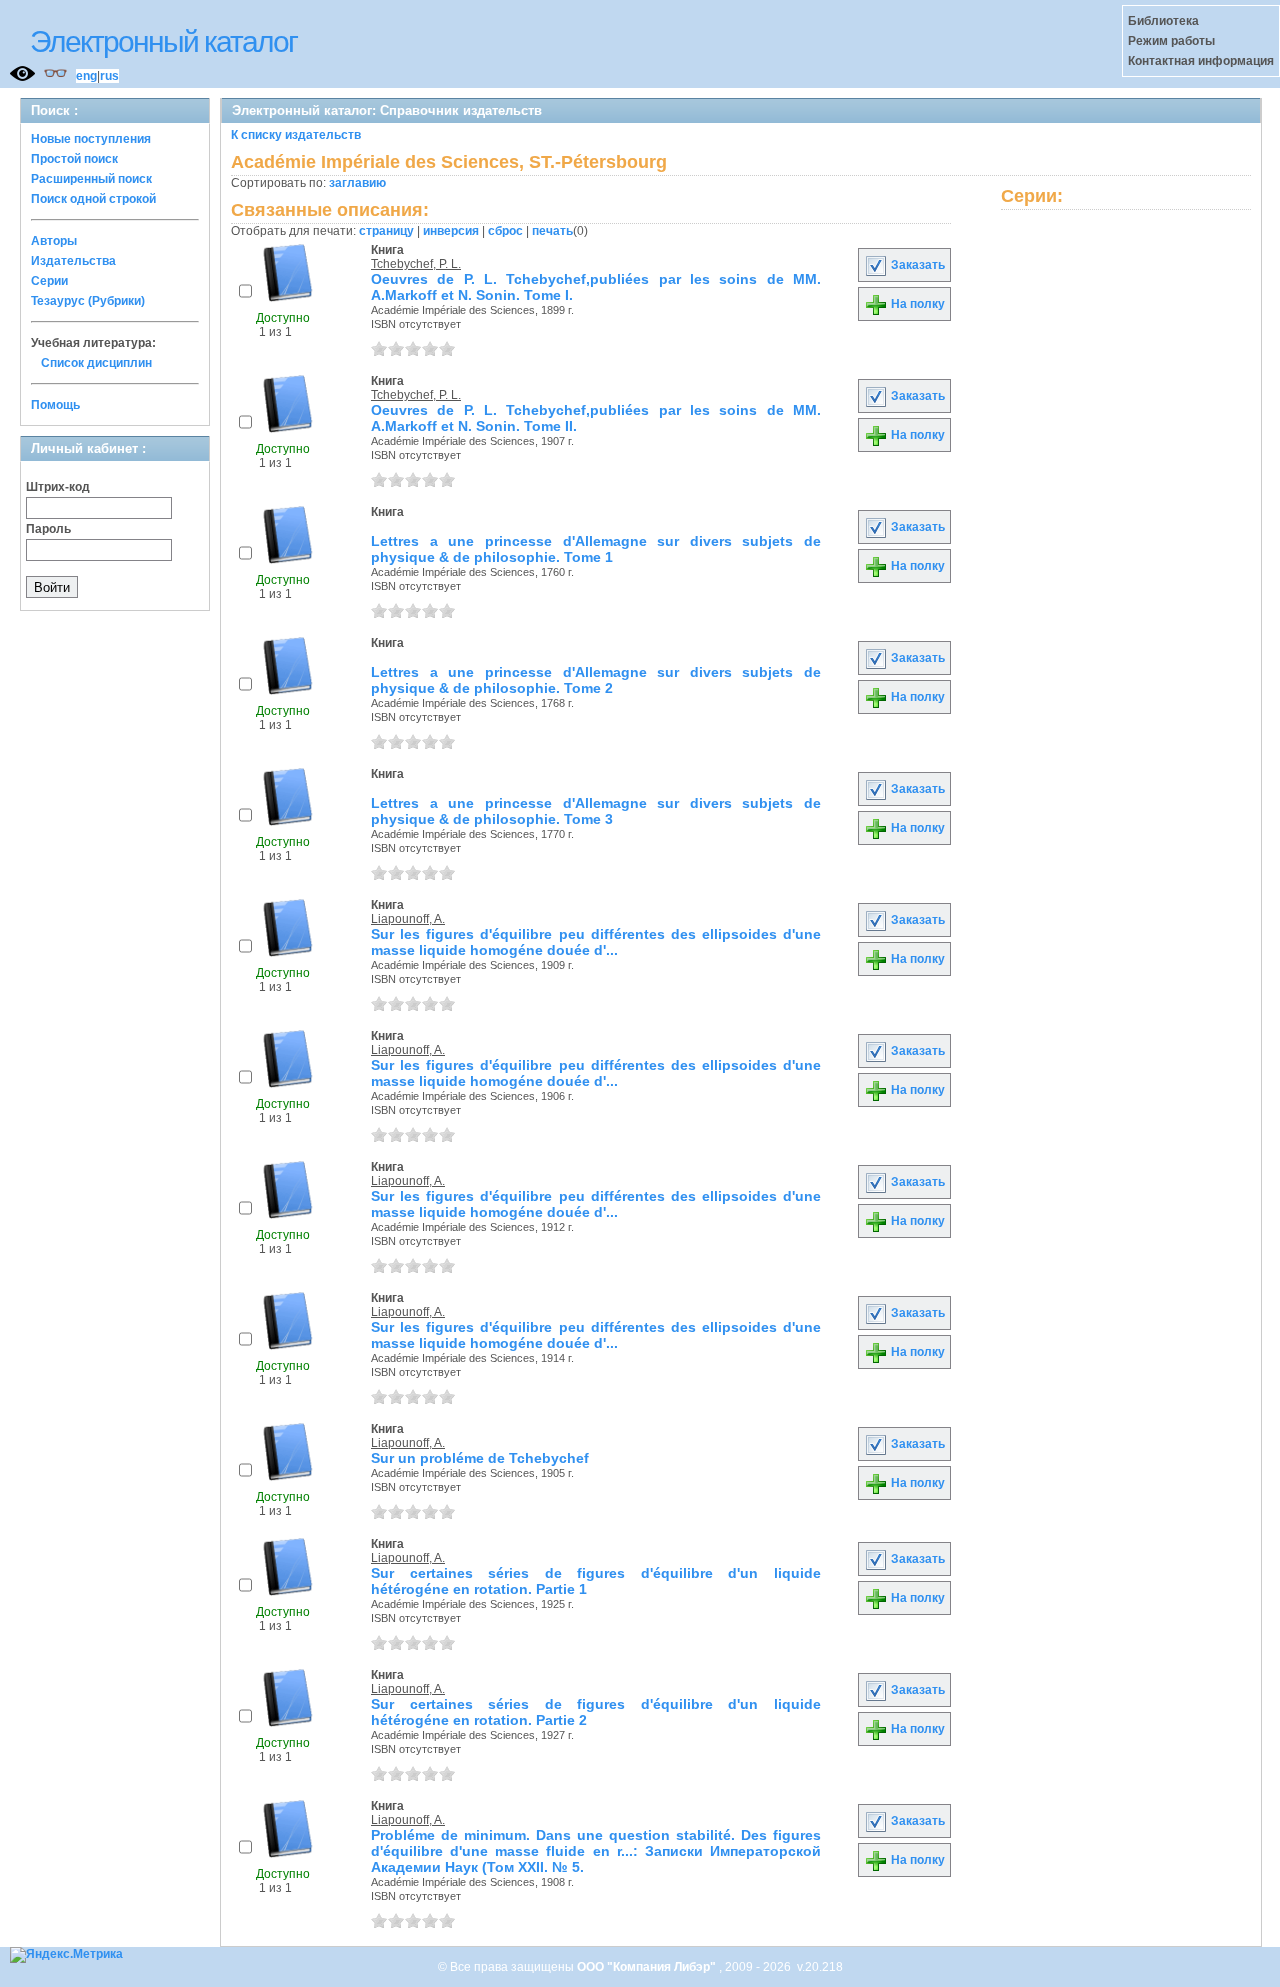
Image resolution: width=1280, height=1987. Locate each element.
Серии (49, 281)
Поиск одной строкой (93, 199)
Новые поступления (91, 139)
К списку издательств (296, 135)
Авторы (54, 241)
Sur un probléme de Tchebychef (480, 1458)
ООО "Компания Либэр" (648, 1967)
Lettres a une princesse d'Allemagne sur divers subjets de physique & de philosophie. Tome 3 (596, 811)
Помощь (55, 405)
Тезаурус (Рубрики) (88, 301)
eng (86, 76)
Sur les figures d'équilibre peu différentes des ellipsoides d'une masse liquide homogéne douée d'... (596, 942)
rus (109, 76)
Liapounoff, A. (408, 919)
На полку (916, 304)
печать (552, 231)
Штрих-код (58, 487)
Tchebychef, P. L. (416, 264)
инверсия (451, 231)
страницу (386, 231)
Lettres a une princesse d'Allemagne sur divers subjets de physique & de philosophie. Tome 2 (596, 680)
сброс (505, 231)
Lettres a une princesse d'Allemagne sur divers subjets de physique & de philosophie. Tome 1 (596, 549)
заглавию (357, 183)
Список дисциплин (96, 363)
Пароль (48, 529)
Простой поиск (74, 159)
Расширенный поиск (91, 179)
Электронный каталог (163, 41)
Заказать (916, 265)
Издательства (73, 261)
